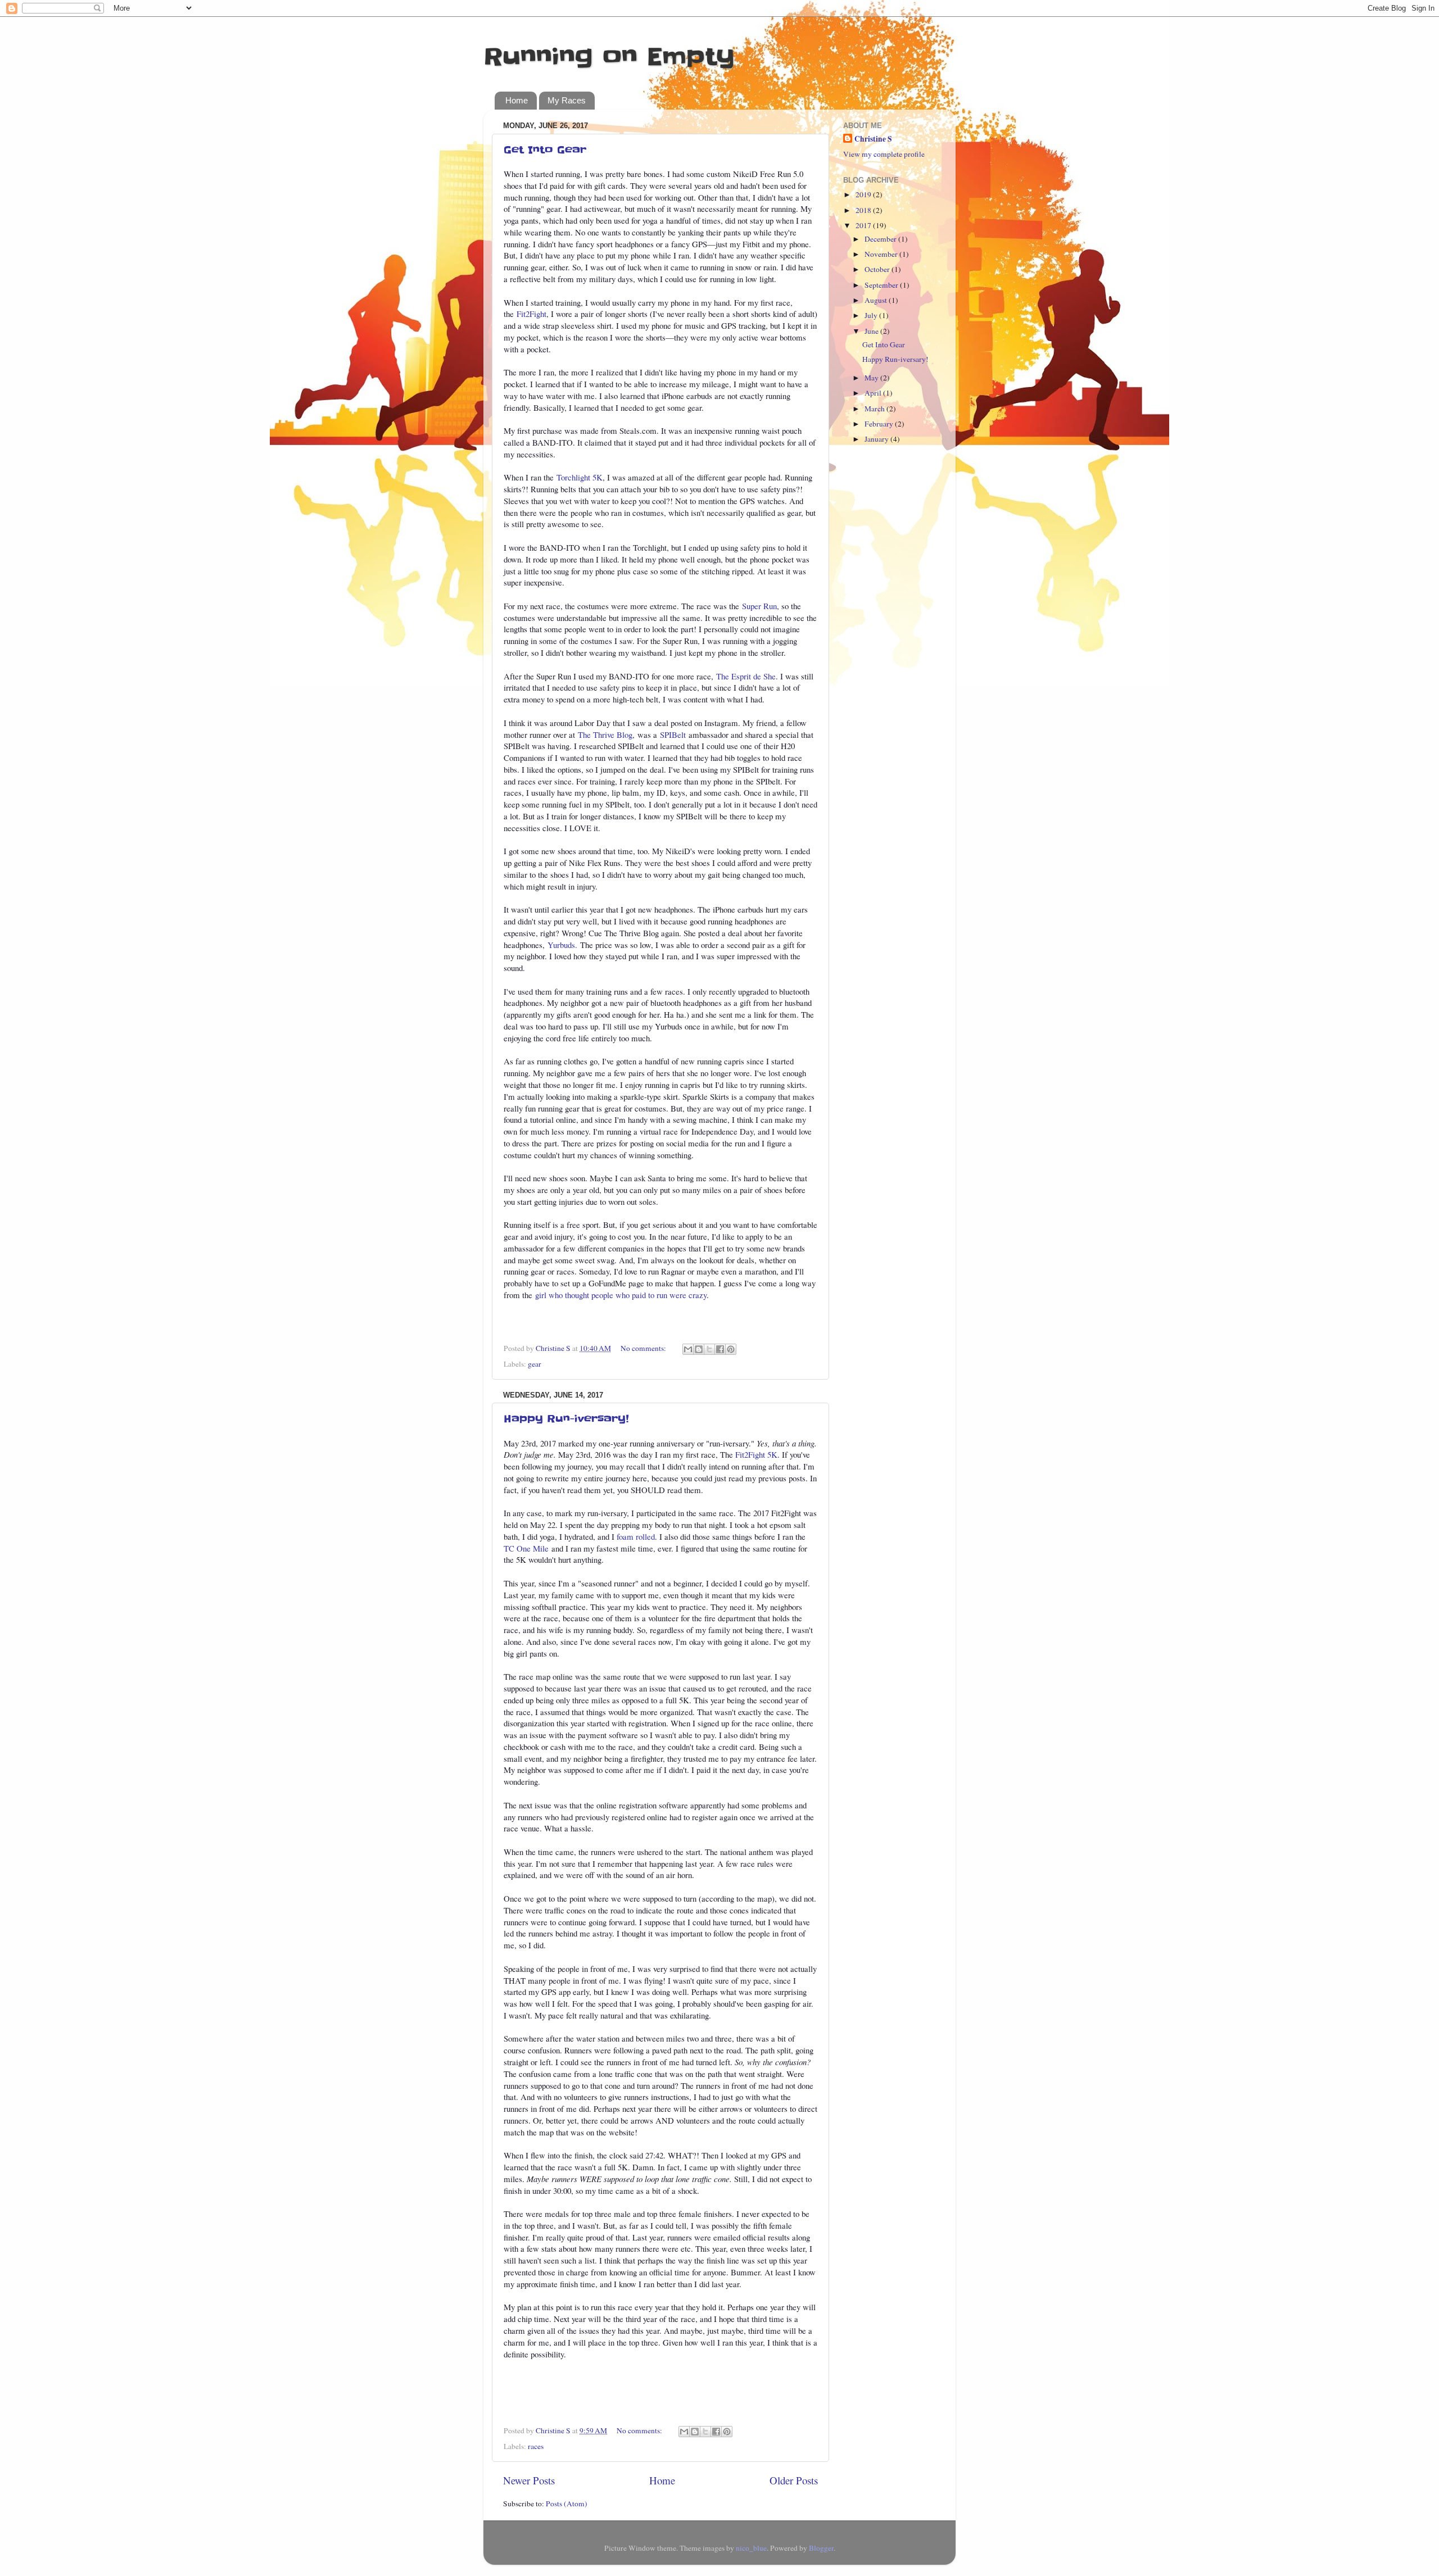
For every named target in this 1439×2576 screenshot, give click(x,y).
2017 (864, 225)
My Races (567, 100)
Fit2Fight (531, 314)
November (882, 254)
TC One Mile (526, 1548)
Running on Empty (609, 57)
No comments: (644, 1348)
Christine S (873, 139)
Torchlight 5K (580, 477)
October (878, 269)
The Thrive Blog (605, 734)
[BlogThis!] (699, 1349)
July (872, 315)
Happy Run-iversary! (566, 1419)
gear (535, 1364)
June (872, 331)
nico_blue (751, 2548)
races (536, 2446)
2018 (864, 210)
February (880, 424)
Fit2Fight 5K (756, 1454)
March (875, 409)
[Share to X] (709, 1349)
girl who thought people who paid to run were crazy (621, 1295)
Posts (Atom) (567, 2504)
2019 (864, 194)
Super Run (759, 606)
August (877, 300)
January (877, 439)
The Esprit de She (746, 676)
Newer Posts (529, 2480)
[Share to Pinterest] (731, 1349)
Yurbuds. (562, 945)
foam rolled (636, 1536)
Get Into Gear (545, 150)
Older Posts (794, 2480)
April (874, 393)
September (882, 285)
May (872, 378)
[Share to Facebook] (720, 1349)
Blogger (821, 2548)
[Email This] (688, 1349)
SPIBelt (673, 734)
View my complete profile (884, 154)
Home (517, 100)
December (881, 239)
